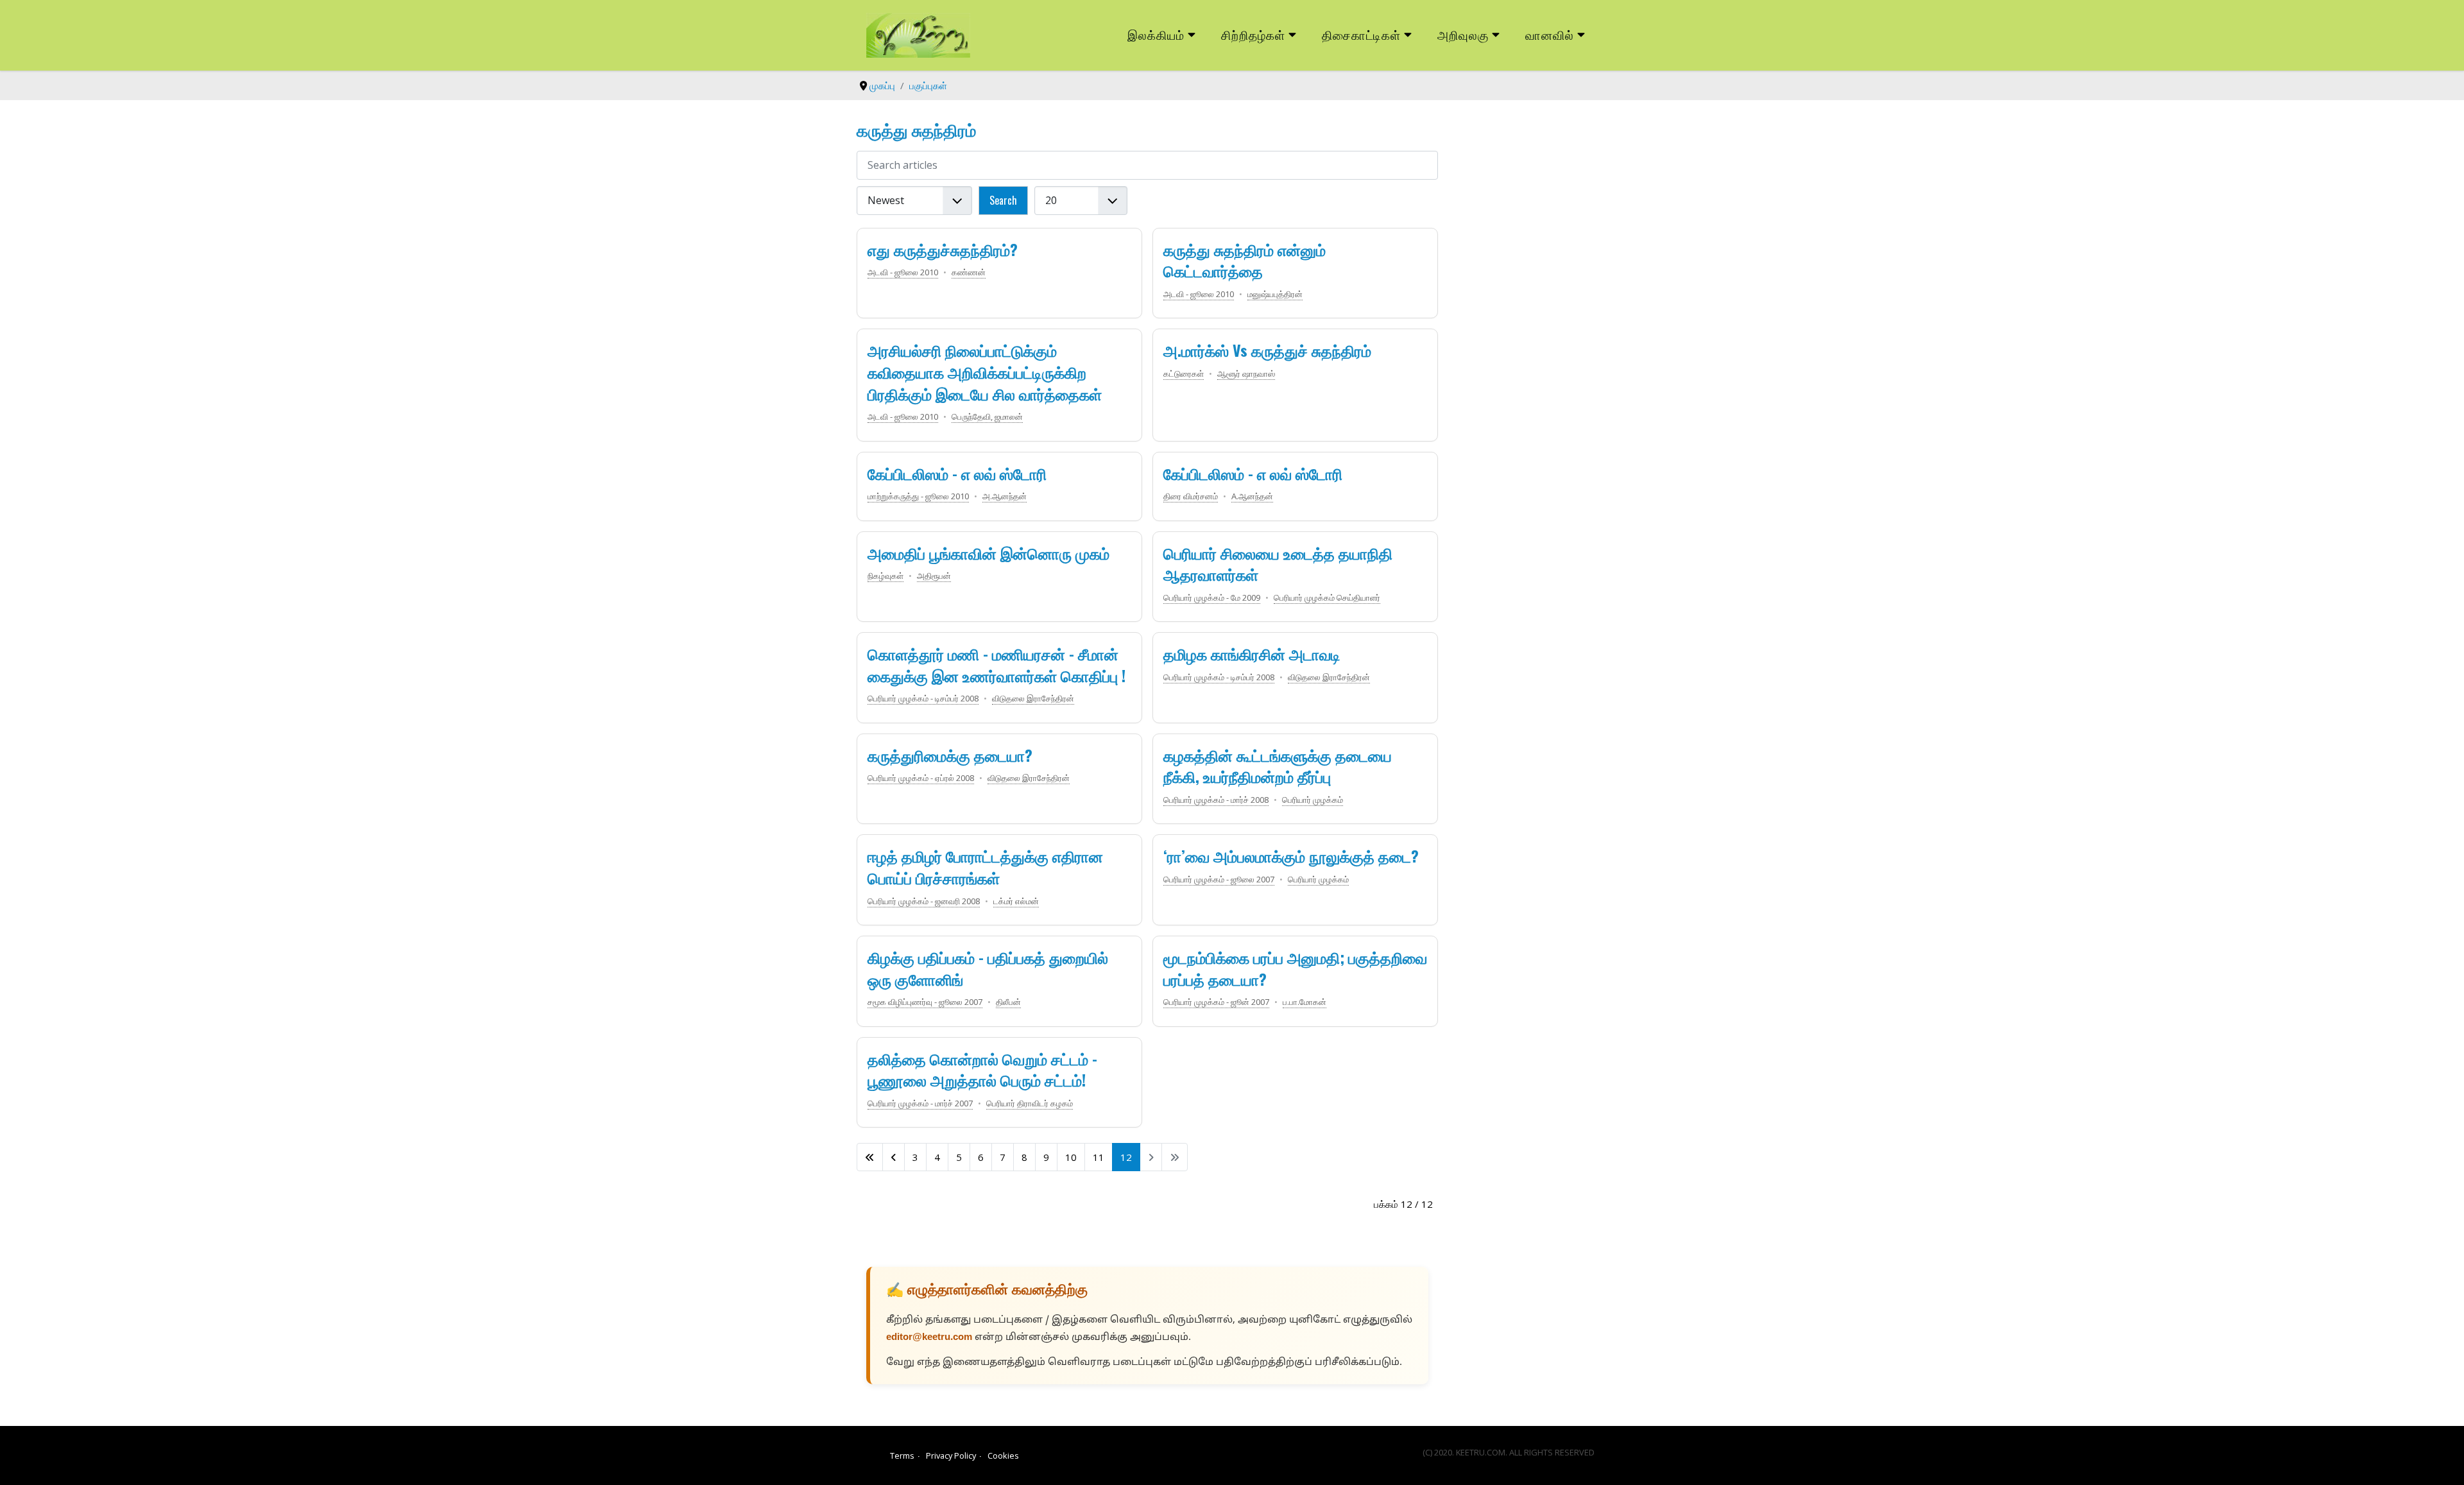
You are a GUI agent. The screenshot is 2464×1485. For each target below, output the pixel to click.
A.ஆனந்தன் (1252, 496)
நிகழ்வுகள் (886, 576)
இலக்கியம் (1156, 34)
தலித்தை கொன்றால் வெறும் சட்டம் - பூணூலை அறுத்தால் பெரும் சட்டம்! (982, 1069)
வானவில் (1550, 34)
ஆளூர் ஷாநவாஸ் (1246, 373)
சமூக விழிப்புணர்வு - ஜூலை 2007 (925, 1002)
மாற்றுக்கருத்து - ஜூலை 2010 (918, 496)
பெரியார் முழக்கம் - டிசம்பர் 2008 (923, 698)
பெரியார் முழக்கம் (1313, 800)
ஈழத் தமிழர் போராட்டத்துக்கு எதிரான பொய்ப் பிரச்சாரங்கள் (985, 866)
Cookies (1003, 1455)
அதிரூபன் (934, 576)
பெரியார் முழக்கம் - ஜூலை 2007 (1219, 879)
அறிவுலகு (1463, 34)
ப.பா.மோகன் (1305, 1002)
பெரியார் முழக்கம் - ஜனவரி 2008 (924, 901)
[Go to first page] (870, 1157)
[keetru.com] (918, 34)
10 (1071, 1157)
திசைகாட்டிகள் (1362, 34)
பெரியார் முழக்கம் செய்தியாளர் (1327, 597)
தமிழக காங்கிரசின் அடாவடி (1252, 653)
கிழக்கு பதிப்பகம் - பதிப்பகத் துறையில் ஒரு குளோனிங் (988, 968)
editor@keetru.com (929, 1338)
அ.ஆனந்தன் (1005, 496)
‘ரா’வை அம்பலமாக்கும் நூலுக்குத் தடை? (1291, 855)
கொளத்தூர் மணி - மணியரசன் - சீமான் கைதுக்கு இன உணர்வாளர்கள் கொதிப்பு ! (997, 664)
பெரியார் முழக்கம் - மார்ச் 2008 (1216, 800)
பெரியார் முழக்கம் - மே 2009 (1212, 597)
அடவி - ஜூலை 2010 (903, 272)
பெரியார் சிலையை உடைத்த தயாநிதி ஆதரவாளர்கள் (1278, 563)
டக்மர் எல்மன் (1016, 901)
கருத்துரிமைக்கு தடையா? (950, 755)
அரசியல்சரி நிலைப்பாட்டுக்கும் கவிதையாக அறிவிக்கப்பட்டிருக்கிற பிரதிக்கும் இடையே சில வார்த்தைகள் (985, 371)
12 (1126, 1157)
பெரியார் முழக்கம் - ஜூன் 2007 (1216, 1002)
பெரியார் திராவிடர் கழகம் (1030, 1103)
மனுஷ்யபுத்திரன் (1275, 294)
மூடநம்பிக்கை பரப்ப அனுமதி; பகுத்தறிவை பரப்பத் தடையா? (1295, 968)
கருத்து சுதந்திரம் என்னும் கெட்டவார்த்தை (1245, 260)
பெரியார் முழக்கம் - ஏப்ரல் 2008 (921, 778)
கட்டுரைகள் (1184, 373)
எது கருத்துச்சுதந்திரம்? (943, 249)
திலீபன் (1008, 1002)
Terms (902, 1455)
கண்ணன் (969, 272)
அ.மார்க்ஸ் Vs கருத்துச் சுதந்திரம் (1267, 350)
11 (1099, 1157)
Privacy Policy (951, 1455)
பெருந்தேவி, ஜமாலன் (987, 416)
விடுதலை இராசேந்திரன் (1033, 698)
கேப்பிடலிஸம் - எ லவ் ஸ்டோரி (957, 473)
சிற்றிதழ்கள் (1253, 34)
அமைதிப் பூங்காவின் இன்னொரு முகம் (988, 553)
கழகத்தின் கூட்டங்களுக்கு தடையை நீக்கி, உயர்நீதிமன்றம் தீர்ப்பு (1278, 766)
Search (1003, 200)
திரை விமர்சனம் (1191, 496)
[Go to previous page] (894, 1157)
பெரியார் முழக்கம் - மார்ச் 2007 (920, 1103)
